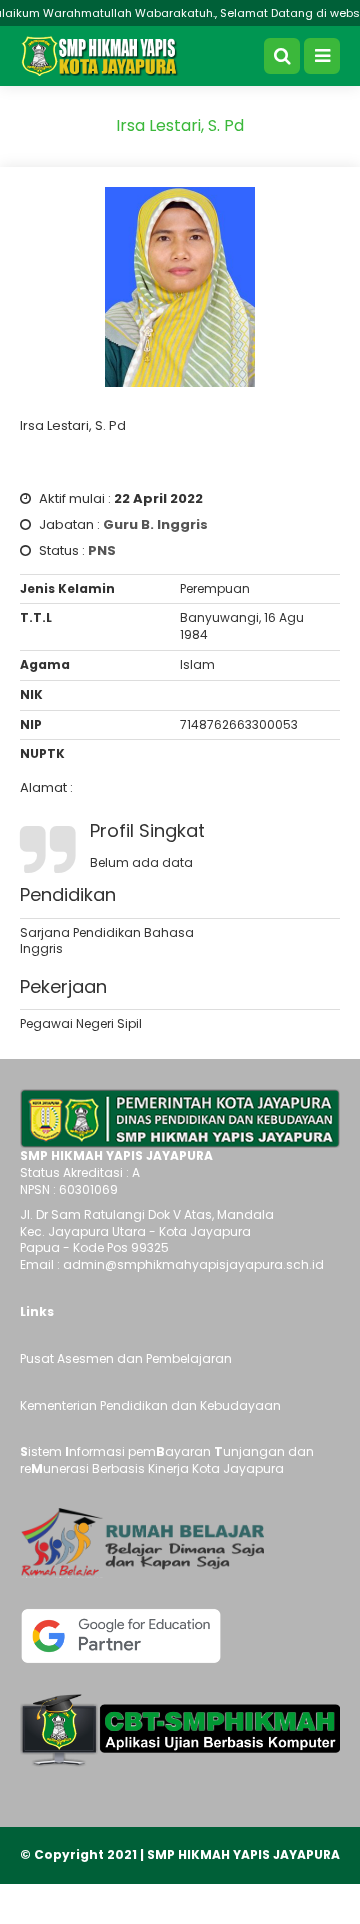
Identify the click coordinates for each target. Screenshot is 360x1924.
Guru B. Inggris (155, 524)
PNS (102, 550)
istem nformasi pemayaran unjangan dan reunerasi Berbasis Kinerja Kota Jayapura (167, 1460)
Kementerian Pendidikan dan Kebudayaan (150, 1405)
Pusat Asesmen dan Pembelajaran (126, 1358)
